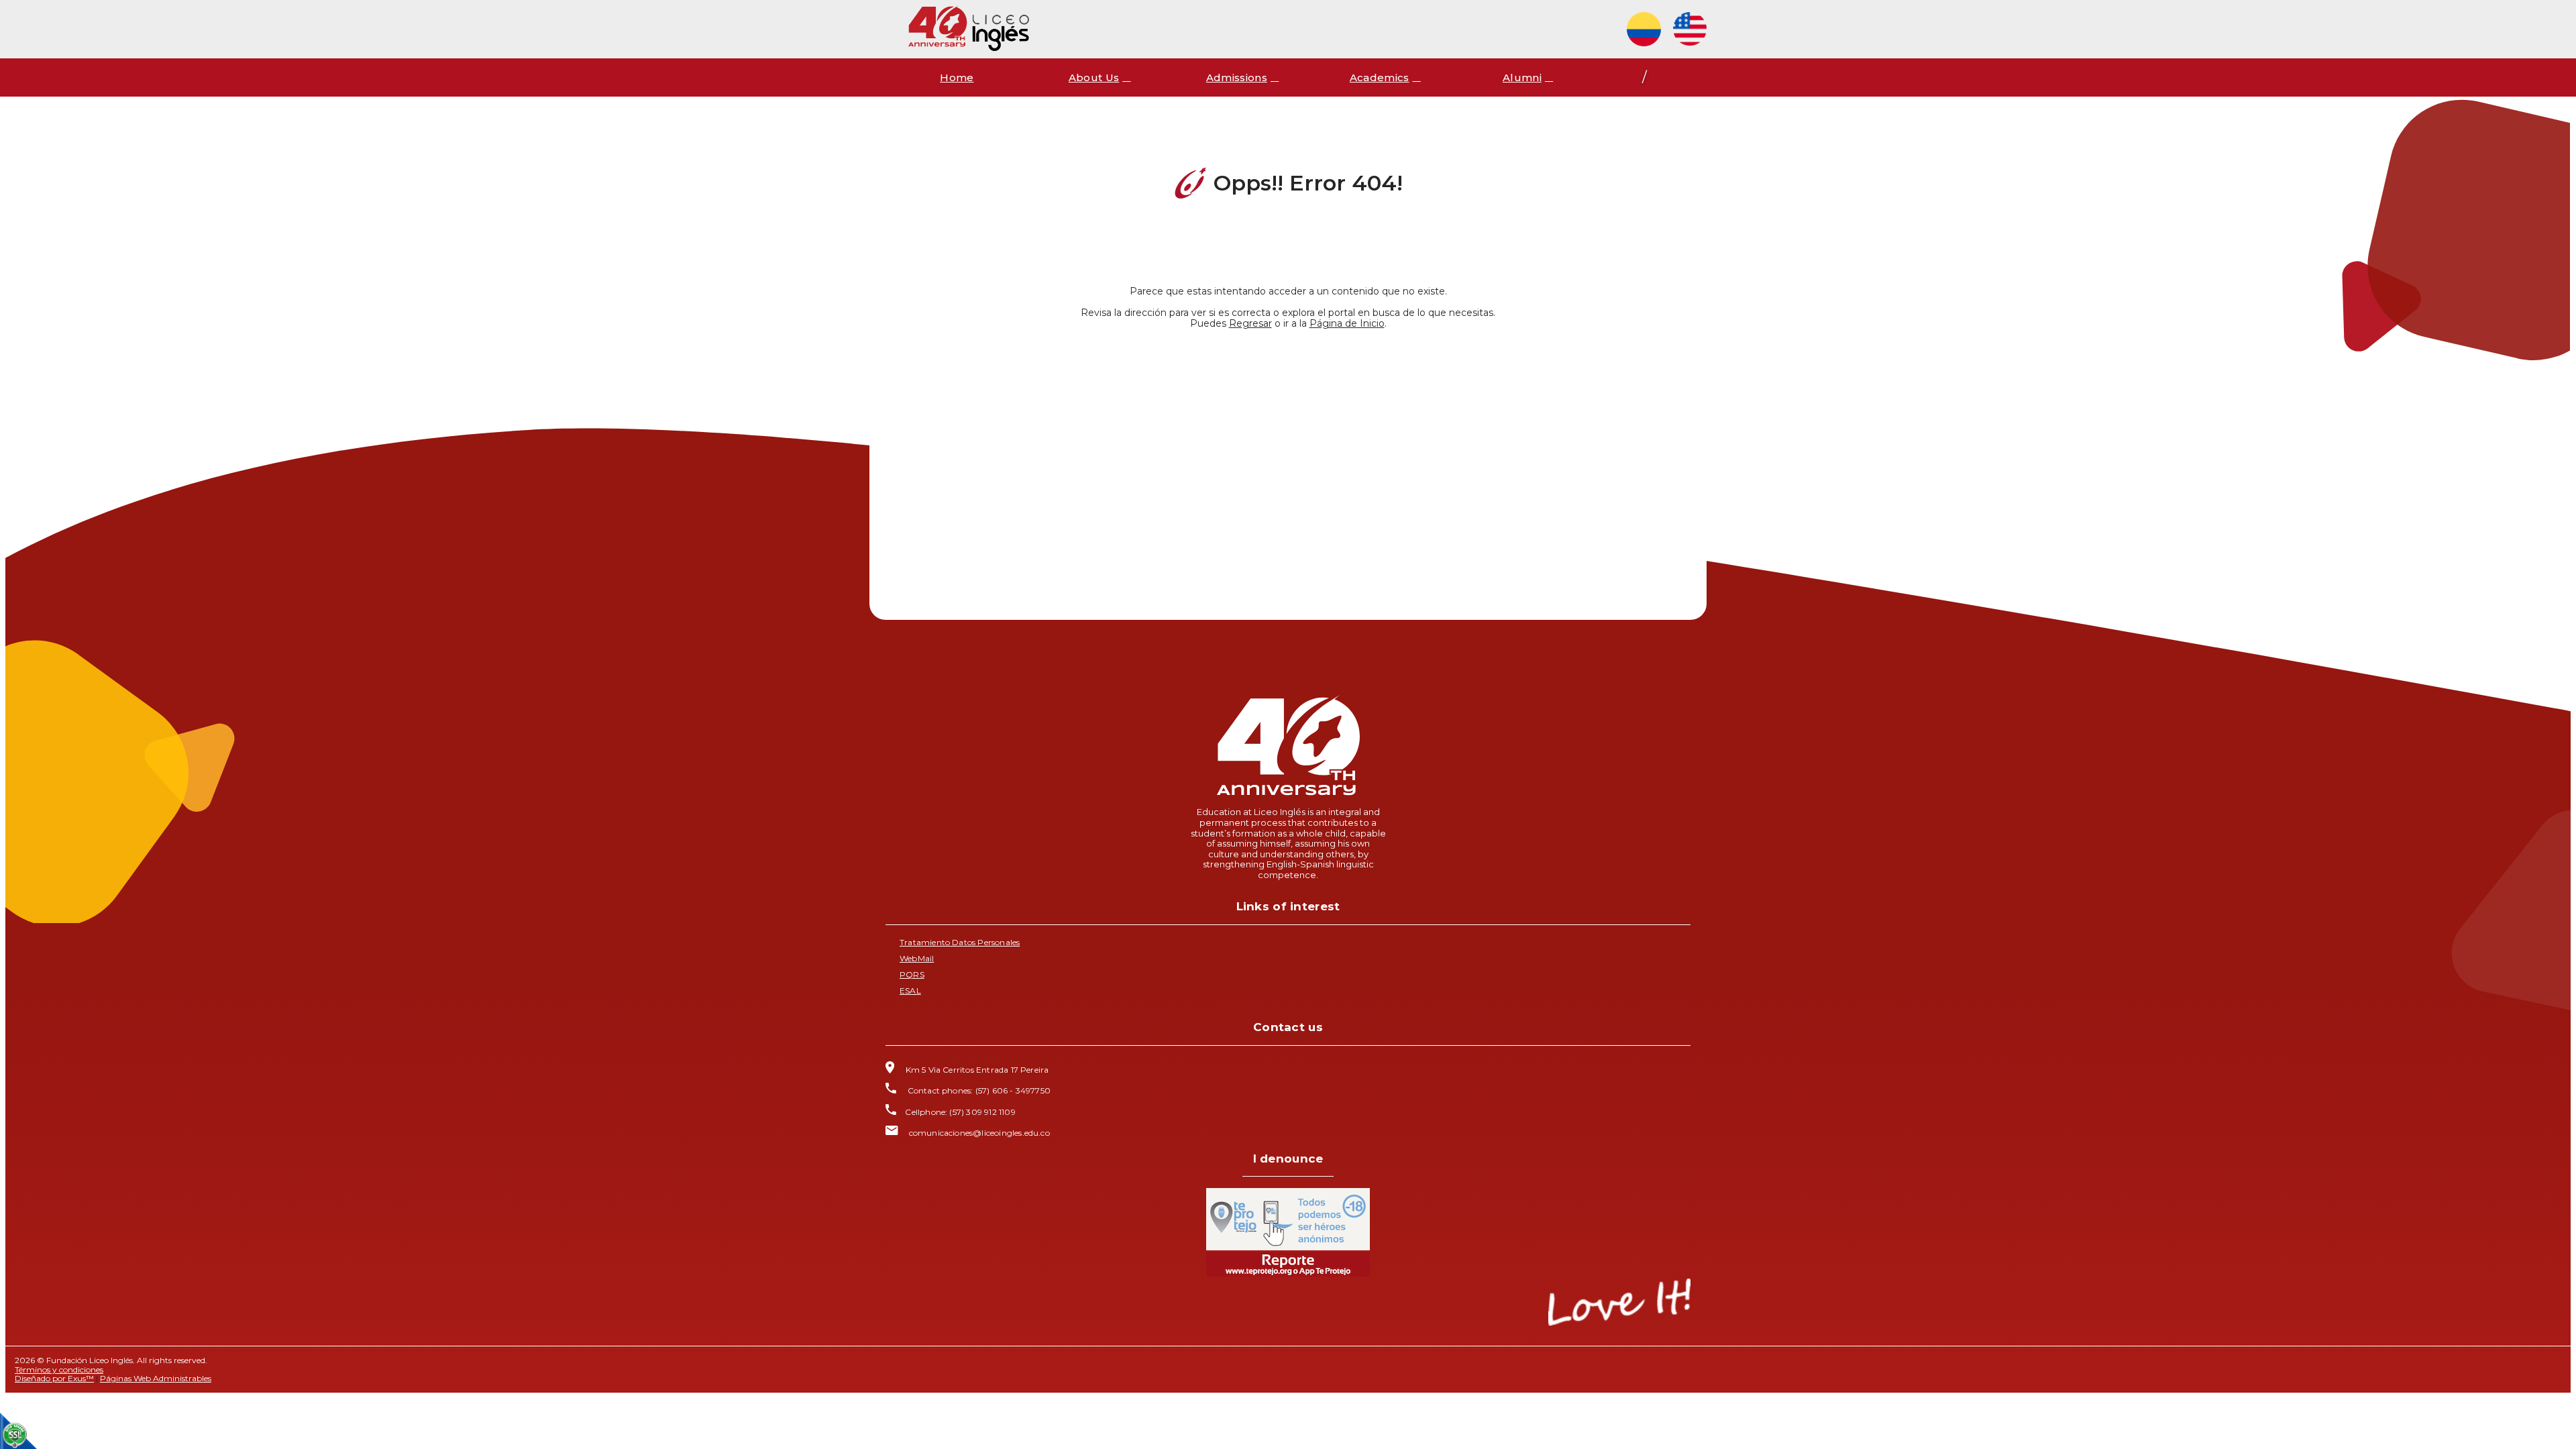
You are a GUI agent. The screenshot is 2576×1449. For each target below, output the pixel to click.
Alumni (1522, 77)
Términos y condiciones (59, 1370)
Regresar (1250, 323)
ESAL (910, 990)
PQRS (912, 974)
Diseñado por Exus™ (54, 1378)
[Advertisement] (1288, 458)
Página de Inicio (1347, 323)
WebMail (917, 958)
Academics (1380, 77)
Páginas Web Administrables (156, 1378)
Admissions (1237, 77)
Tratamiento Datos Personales (960, 942)
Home (957, 77)
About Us (1094, 77)
